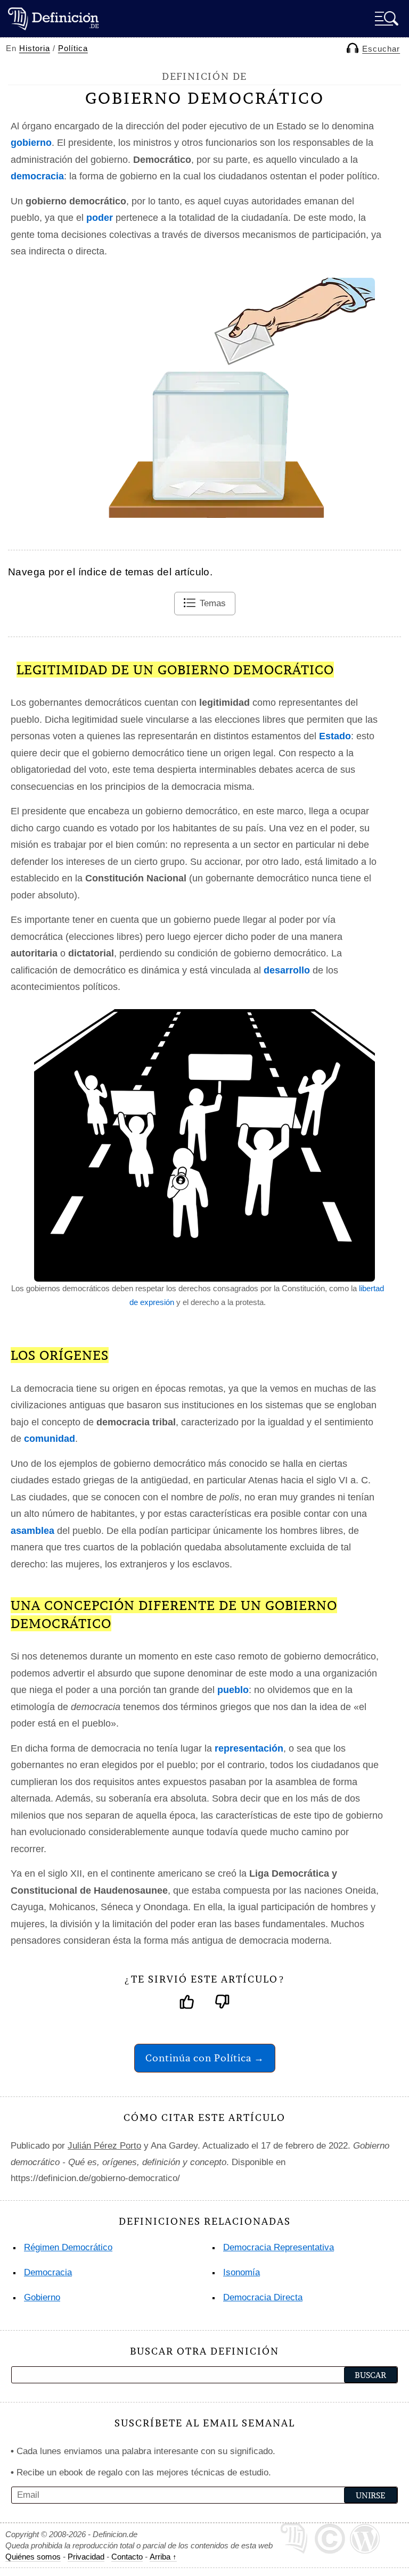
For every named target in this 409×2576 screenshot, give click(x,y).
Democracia (48, 2272)
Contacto (127, 2557)
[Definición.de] (53, 18)
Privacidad (86, 2557)
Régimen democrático (68, 2247)
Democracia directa (263, 2297)
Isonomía (242, 2272)
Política (73, 48)
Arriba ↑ (163, 2557)
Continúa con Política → (205, 2058)
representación (249, 1748)
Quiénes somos (33, 2557)
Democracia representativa (279, 2247)
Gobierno (42, 2297)
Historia (35, 48)
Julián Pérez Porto (104, 2146)
